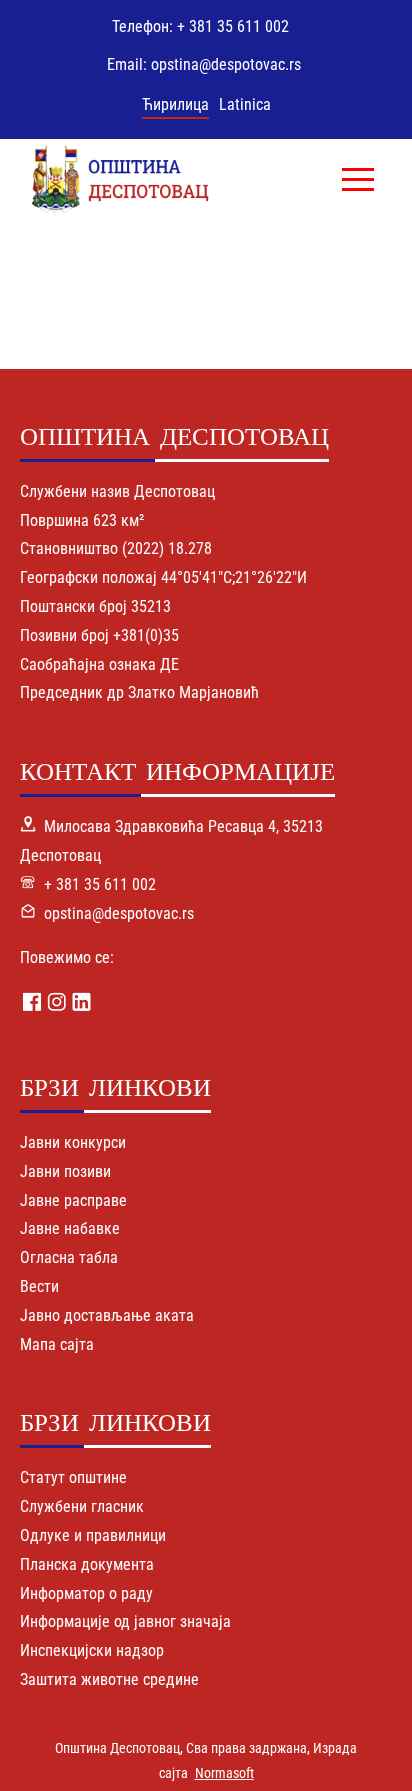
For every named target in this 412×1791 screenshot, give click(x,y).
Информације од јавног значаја (125, 1621)
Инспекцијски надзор (92, 1650)
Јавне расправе (73, 1200)
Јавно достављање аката (107, 1315)
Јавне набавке (70, 1228)
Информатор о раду (86, 1593)
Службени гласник (82, 1506)
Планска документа (87, 1564)
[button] (358, 179)
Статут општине (73, 1477)
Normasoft (224, 1773)
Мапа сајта (57, 1344)
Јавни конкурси (73, 1142)
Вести (39, 1286)
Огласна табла (69, 1257)
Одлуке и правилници (93, 1535)
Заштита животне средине (109, 1679)
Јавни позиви (65, 1171)
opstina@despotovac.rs (119, 913)
